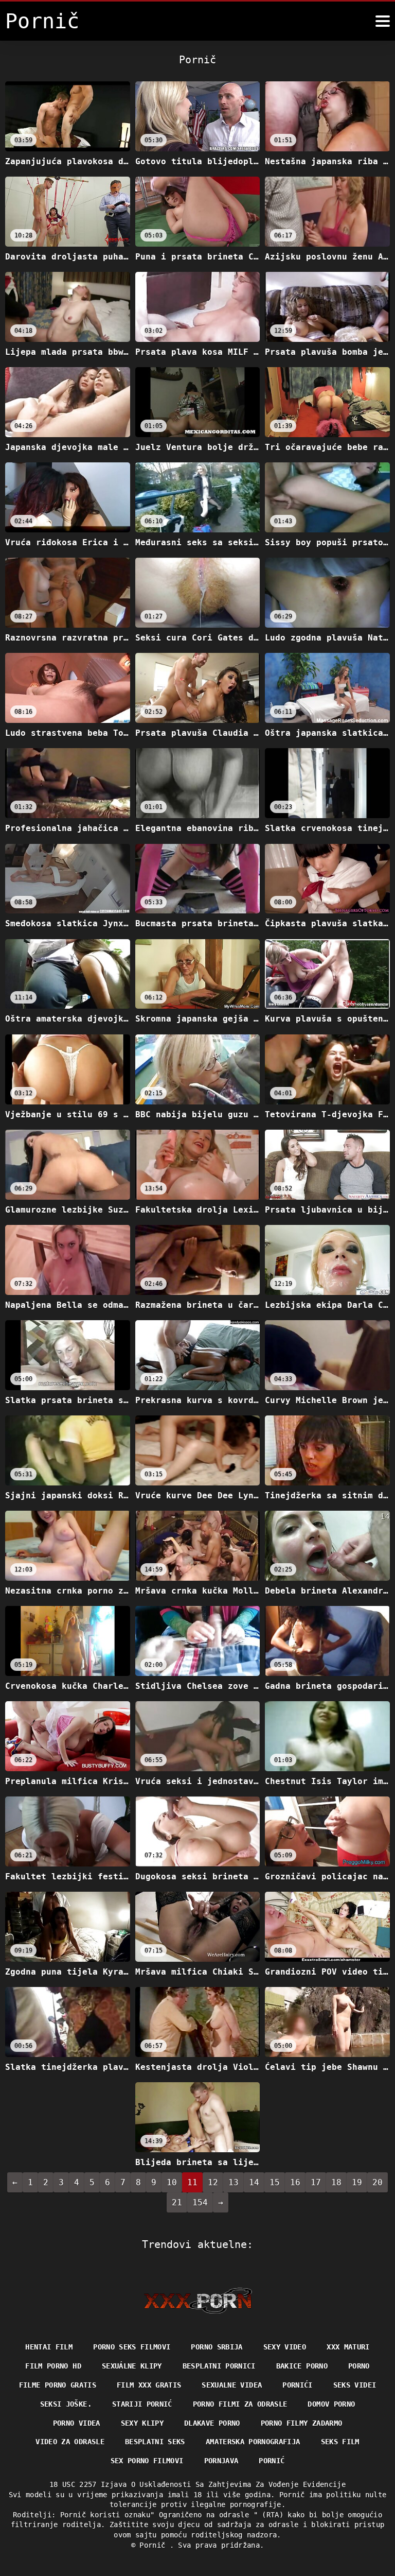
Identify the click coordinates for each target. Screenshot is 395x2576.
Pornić (272, 2461)
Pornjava (221, 2461)
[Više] (383, 21)
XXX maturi (348, 2347)
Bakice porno (302, 2366)
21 (177, 2202)
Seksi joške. (66, 2404)
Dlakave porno (212, 2423)
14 (254, 2182)
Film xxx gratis (149, 2385)
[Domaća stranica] (198, 2301)
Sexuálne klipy (132, 2366)
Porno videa (77, 2423)
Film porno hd (53, 2366)
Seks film (340, 2442)
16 (295, 2182)
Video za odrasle (70, 2442)
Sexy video (285, 2347)
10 (172, 2182)
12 (213, 2182)
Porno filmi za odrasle (240, 2404)
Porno (359, 2366)
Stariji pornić (142, 2404)
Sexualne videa (232, 2385)
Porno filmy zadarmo (302, 2423)
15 (275, 2182)
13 (234, 2182)
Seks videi (355, 2385)
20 (378, 2182)
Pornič (154, 2545)
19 (357, 2182)
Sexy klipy (142, 2423)
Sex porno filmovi (147, 2461)
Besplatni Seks (155, 2442)
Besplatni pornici (219, 2366)
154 (200, 2202)
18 (336, 2182)
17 (316, 2182)
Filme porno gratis (58, 2385)
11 (192, 2182)
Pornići (297, 2385)
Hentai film (49, 2347)
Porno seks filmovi (132, 2347)
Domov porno (331, 2404)
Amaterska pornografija (253, 2442)
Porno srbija (217, 2347)
